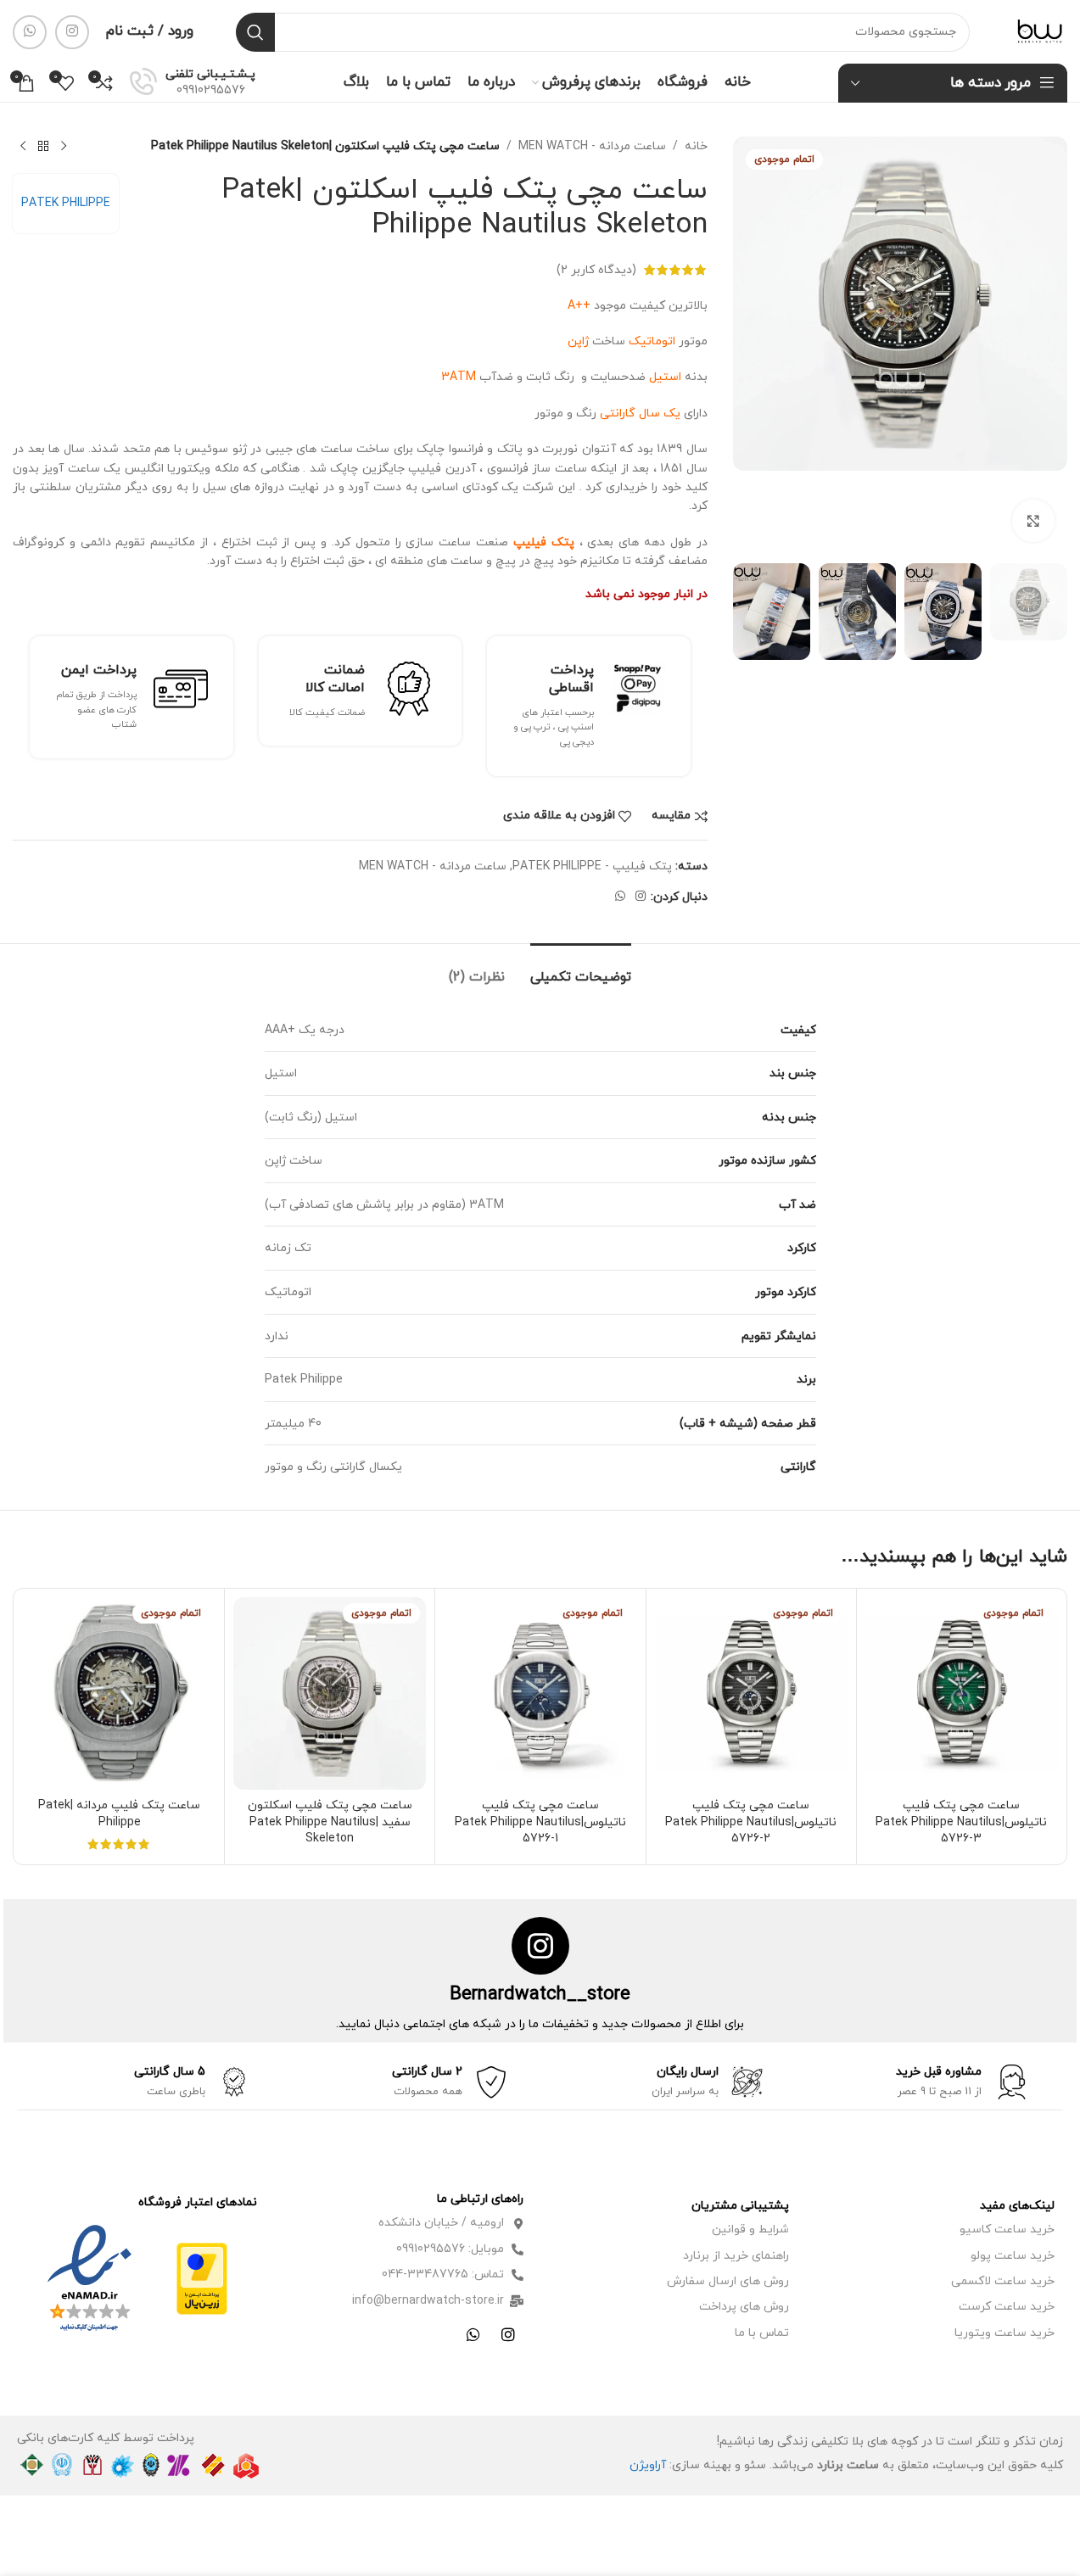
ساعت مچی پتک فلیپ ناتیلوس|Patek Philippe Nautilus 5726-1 (540, 1822)
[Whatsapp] (473, 2334)
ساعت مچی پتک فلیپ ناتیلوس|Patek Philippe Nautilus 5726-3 (961, 1822)
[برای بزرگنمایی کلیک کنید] (1033, 521)
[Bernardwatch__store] (540, 1946)
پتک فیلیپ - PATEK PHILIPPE (592, 866)
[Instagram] (508, 2334)
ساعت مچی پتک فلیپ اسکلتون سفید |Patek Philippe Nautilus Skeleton (330, 1822)
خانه (696, 146)
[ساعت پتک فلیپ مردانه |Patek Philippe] (119, 1693)
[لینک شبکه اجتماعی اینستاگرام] (72, 32)
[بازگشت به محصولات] (43, 147)
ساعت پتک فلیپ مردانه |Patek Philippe (119, 1814)
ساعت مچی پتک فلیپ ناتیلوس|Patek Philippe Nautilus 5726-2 (751, 1822)
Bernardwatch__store (540, 1995)
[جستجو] (255, 32)
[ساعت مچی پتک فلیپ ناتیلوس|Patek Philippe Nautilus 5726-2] (751, 1693)
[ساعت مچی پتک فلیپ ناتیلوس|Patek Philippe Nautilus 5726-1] (540, 1693)
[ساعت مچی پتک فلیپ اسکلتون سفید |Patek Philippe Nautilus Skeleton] (330, 1693)
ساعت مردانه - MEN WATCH (592, 146)
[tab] (581, 969)
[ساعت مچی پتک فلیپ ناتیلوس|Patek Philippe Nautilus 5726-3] (962, 1693)
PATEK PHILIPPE (66, 203)
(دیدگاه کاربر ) (596, 269)
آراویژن (648, 2465)
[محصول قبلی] (64, 147)
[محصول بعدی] (23, 147)
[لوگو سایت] (1040, 31)
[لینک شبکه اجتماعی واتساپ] (30, 32)
